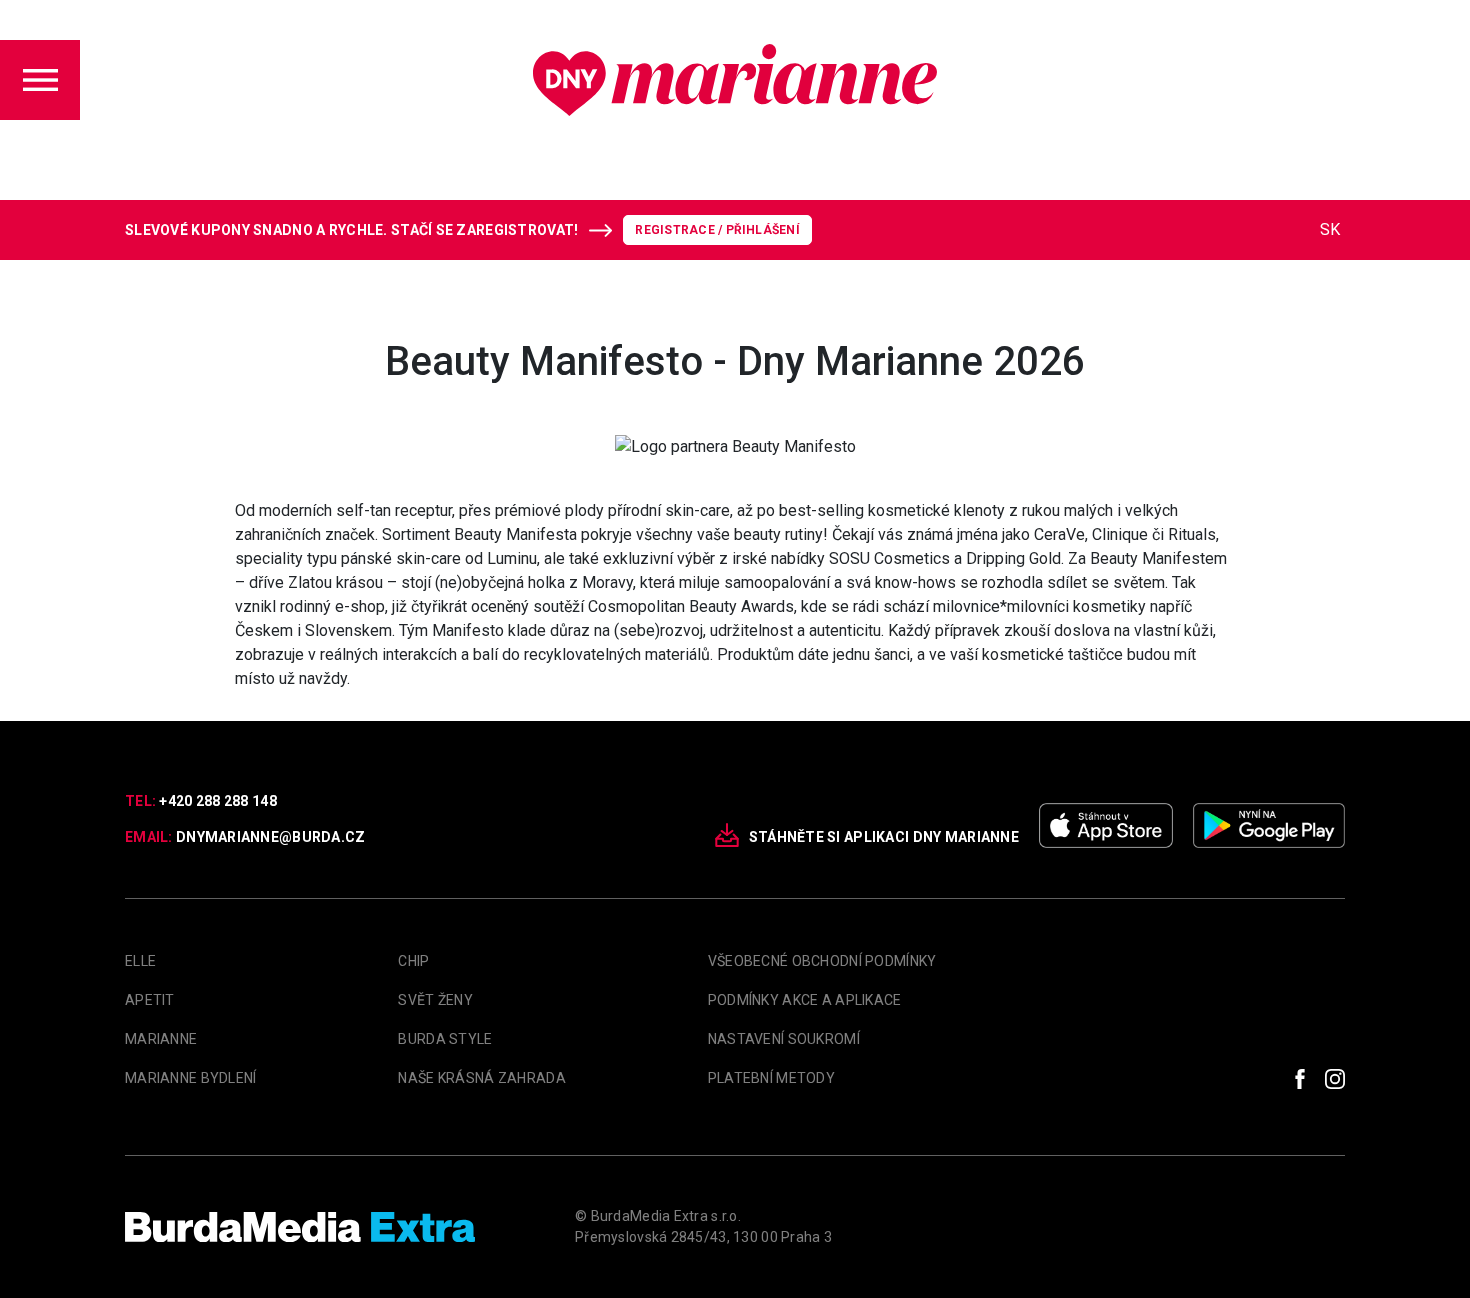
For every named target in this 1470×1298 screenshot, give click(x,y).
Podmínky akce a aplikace (805, 1000)
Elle (140, 961)
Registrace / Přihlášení (717, 230)
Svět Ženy (435, 1000)
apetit (150, 1000)
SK (1330, 229)
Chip (413, 961)
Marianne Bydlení (190, 1078)
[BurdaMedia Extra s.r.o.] (300, 1227)
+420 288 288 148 (217, 801)
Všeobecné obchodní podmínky (822, 961)
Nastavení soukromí (784, 1039)
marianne (161, 1039)
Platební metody (771, 1078)
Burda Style (445, 1039)
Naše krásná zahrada (481, 1078)
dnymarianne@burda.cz (271, 837)
